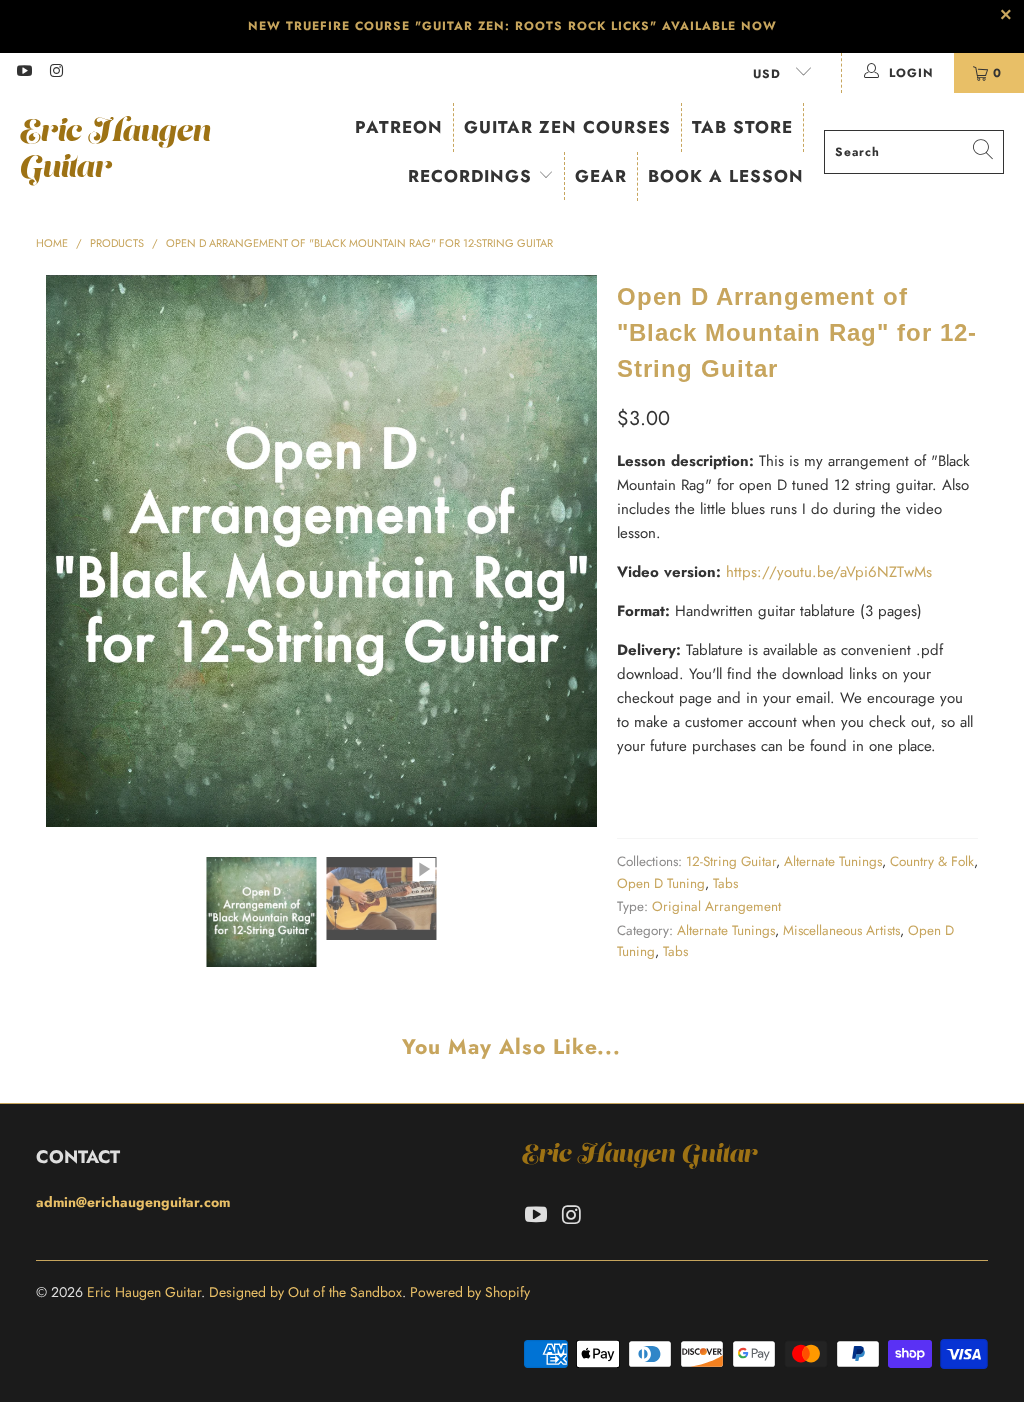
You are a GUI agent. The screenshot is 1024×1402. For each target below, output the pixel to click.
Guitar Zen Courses (567, 127)
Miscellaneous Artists (841, 930)
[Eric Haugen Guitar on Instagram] (55, 73)
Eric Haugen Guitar (144, 1292)
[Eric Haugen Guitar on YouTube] (23, 73)
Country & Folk (932, 861)
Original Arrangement (716, 906)
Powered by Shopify (470, 1292)
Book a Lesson (726, 176)
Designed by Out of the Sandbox (305, 1292)
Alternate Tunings (833, 861)
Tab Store (742, 127)
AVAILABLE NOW (719, 26)
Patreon (399, 127)
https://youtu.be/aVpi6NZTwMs (829, 572)
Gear (601, 176)
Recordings (473, 176)
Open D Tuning (661, 883)
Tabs (725, 883)
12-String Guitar (731, 861)
